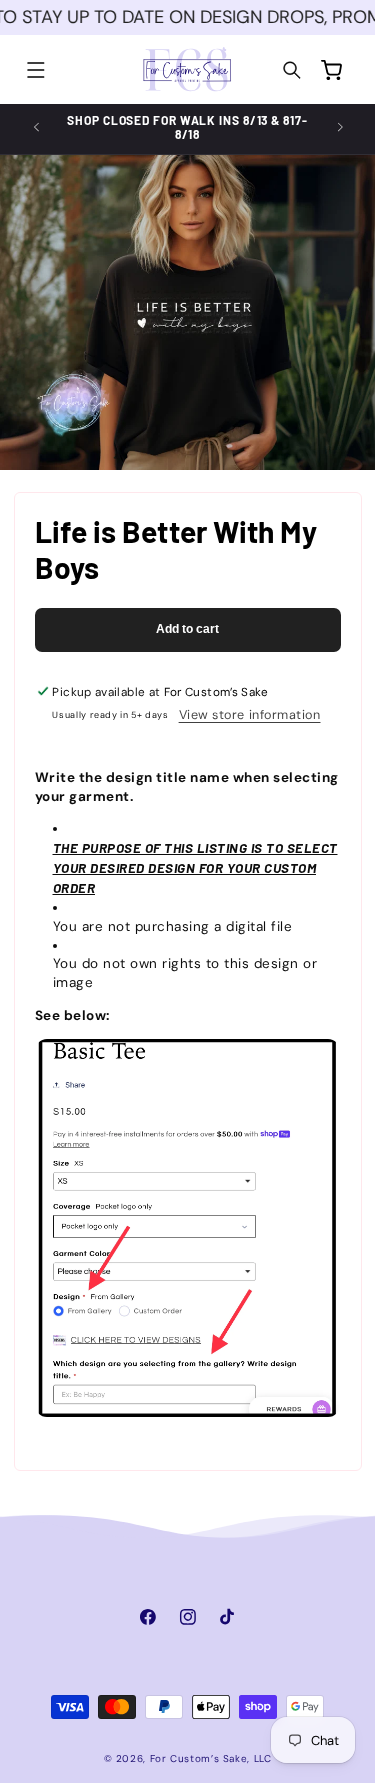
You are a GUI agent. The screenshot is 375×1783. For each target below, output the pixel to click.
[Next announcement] (340, 127)
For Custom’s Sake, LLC (211, 1758)
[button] (36, 70)
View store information (250, 715)
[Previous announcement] (36, 127)
